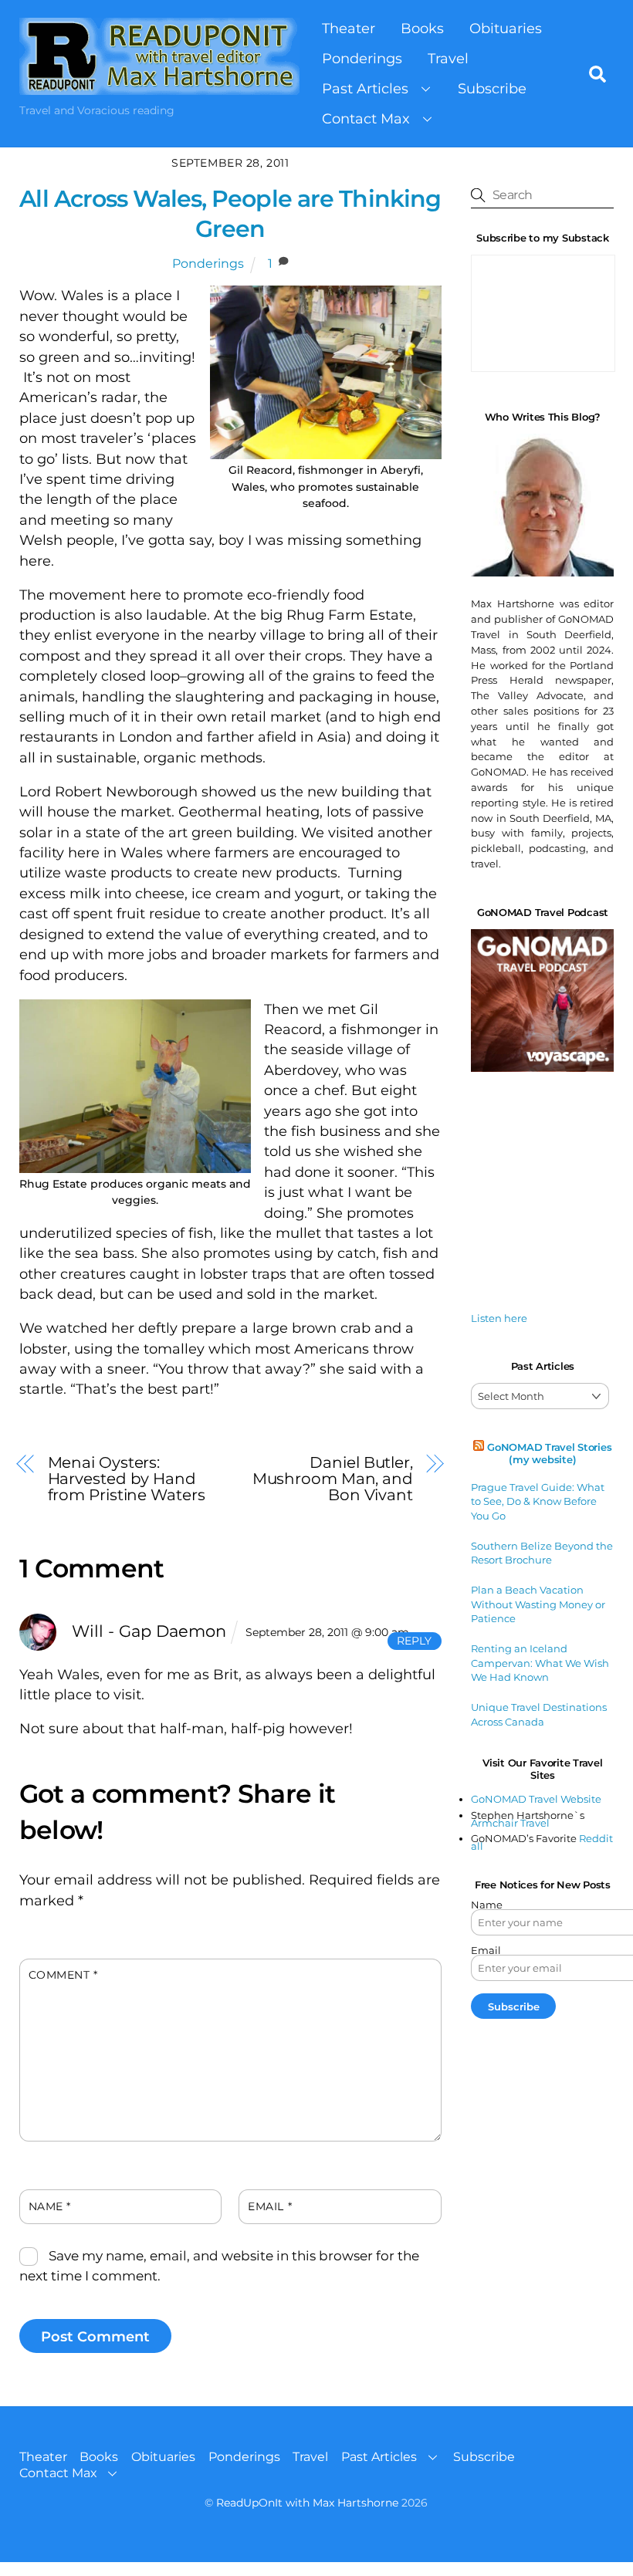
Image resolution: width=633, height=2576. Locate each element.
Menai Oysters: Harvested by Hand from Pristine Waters (127, 1478)
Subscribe (492, 88)
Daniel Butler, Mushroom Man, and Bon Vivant (333, 1478)
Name (50, 2206)
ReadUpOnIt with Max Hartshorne (307, 2503)
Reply (414, 1641)
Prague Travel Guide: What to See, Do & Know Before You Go (538, 1501)
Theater (349, 28)
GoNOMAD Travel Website (536, 1799)
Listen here (499, 1318)
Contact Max (366, 118)
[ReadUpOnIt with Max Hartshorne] (159, 87)
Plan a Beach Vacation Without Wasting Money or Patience (538, 1604)
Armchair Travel (510, 1823)
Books (422, 28)
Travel (448, 58)
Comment (63, 1975)
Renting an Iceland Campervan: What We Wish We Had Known (540, 1663)
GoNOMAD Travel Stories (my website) (549, 1453)
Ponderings (362, 58)
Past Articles (365, 88)
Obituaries (506, 28)
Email (270, 2206)
